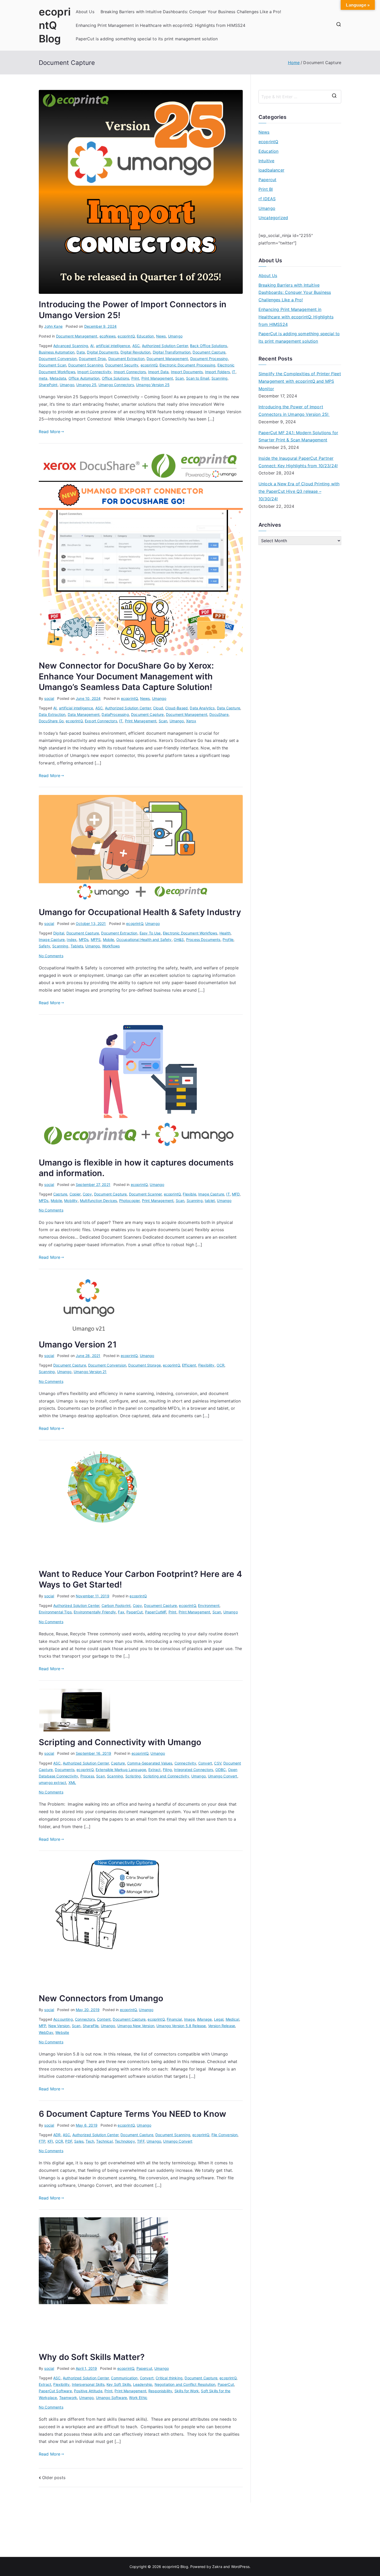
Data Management (84, 714)
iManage (204, 2019)
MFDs (84, 940)
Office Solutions (116, 378)
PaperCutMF (156, 1612)
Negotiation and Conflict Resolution (185, 2384)
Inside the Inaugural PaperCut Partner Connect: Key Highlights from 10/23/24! (298, 462)
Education (145, 336)
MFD (236, 1194)
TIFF (141, 2141)
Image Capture (52, 940)
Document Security (122, 365)
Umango (175, 336)
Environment (209, 1605)
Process (87, 1776)
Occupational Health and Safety (144, 940)
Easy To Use (150, 933)
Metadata (58, 378)
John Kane (53, 326)
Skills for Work (187, 2391)
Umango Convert (222, 1776)
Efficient (189, 1365)
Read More (50, 432)
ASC (136, 346)
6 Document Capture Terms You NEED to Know (133, 2114)
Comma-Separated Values (150, 1763)
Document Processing (209, 359)
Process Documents (203, 940)
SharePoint (48, 385)
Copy (87, 1194)
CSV (218, 1763)
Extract (155, 1770)
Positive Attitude (88, 2391)
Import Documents (187, 372)
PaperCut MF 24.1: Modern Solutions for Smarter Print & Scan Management (298, 436)
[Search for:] (300, 97)
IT (234, 372)
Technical (104, 2141)
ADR (57, 2135)
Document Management (77, 336)
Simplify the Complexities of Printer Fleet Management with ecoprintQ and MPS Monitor (300, 381)
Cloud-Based (176, 708)
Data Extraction (52, 714)
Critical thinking (169, 2378)
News (161, 336)
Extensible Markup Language (121, 1770)
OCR (221, 1365)
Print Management (157, 378)
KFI (50, 2141)
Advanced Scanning (71, 346)
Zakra (217, 2567)
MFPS (96, 940)
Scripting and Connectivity (166, 1776)
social (49, 698)
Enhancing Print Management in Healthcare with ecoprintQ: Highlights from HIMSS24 (161, 25)
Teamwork (68, 2398)
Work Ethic (138, 2398)
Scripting (133, 1776)
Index (72, 940)
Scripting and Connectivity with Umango (120, 1742)
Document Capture (209, 352)
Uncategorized (273, 218)
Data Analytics (202, 708)
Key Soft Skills (119, 2384)
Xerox (191, 721)
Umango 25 (86, 385)
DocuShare (219, 714)
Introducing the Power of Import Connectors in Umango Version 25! (294, 411)
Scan (180, 378)
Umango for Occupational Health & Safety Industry (140, 912)
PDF (69, 2141)
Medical (232, 2019)
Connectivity (185, 1763)
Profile (228, 940)
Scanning (219, 378)
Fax (121, 1612)
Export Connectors (101, 721)
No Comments (51, 956)
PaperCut (135, 1612)
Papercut (144, 2368)
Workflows (111, 946)
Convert (205, 1763)
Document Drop (92, 359)
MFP (42, 2026)
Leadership (143, 2384)
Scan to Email (198, 378)
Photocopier (130, 1201)
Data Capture (229, 708)
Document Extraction (126, 359)
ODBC (221, 1770)
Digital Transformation (172, 352)
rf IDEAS (267, 199)
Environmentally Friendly (95, 1612)
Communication (124, 2378)
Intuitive (266, 161)
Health (225, 933)
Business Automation (57, 352)
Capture (60, 1194)
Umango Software (111, 2398)
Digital (59, 933)
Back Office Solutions (208, 346)
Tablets (77, 946)
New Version (59, 2026)
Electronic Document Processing (187, 365)
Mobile (109, 940)
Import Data (158, 372)
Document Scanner (145, 1194)
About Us (85, 12)
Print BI (266, 189)
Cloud (158, 708)
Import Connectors (130, 372)
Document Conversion (58, 359)
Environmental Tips (55, 1612)
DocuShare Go (51, 721)
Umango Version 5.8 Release (181, 2026)
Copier (75, 1194)
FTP (42, 2141)
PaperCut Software (55, 2391)
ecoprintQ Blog (55, 25)
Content (104, 2019)
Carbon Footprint (116, 1605)
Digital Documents (103, 352)
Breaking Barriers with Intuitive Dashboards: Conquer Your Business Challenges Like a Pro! (191, 12)
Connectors (85, 2019)
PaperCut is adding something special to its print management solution (147, 39)
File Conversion (225, 2135)
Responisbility (160, 2391)
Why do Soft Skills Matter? (92, 2357)
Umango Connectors (116, 385)
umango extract (52, 1783)
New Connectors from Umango (101, 1998)
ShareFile (91, 2026)
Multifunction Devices (98, 1201)
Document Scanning (86, 365)
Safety (44, 946)
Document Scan (52, 365)
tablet (210, 1201)
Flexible (189, 1194)
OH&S (179, 940)
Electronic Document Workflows (190, 933)
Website (62, 2032)
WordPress (240, 2567)
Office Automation (84, 378)
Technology (125, 2141)
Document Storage (145, 1365)
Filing (167, 1770)
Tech (90, 2141)
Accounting (63, 2019)
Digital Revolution (135, 352)
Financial (174, 2019)
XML (72, 1783)
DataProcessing (115, 714)
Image (189, 2019)
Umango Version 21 (78, 1344)
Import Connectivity (94, 372)
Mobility (71, 1201)
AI (92, 346)
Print (135, 378)
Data (81, 352)
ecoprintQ (126, 336)
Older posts (54, 2478)
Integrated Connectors (193, 1770)
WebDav (46, 2032)
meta (43, 378)
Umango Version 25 (153, 385)
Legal (219, 2019)
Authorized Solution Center (165, 346)
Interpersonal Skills (88, 2384)
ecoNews (108, 336)
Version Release (222, 2026)
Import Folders (217, 372)
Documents (64, 1770)
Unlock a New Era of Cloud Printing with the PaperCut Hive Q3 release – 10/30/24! (299, 491)
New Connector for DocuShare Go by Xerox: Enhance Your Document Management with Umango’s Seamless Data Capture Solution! (126, 676)
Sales (79, 2141)
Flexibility (206, 1365)
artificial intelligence (113, 346)
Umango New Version (136, 2026)
